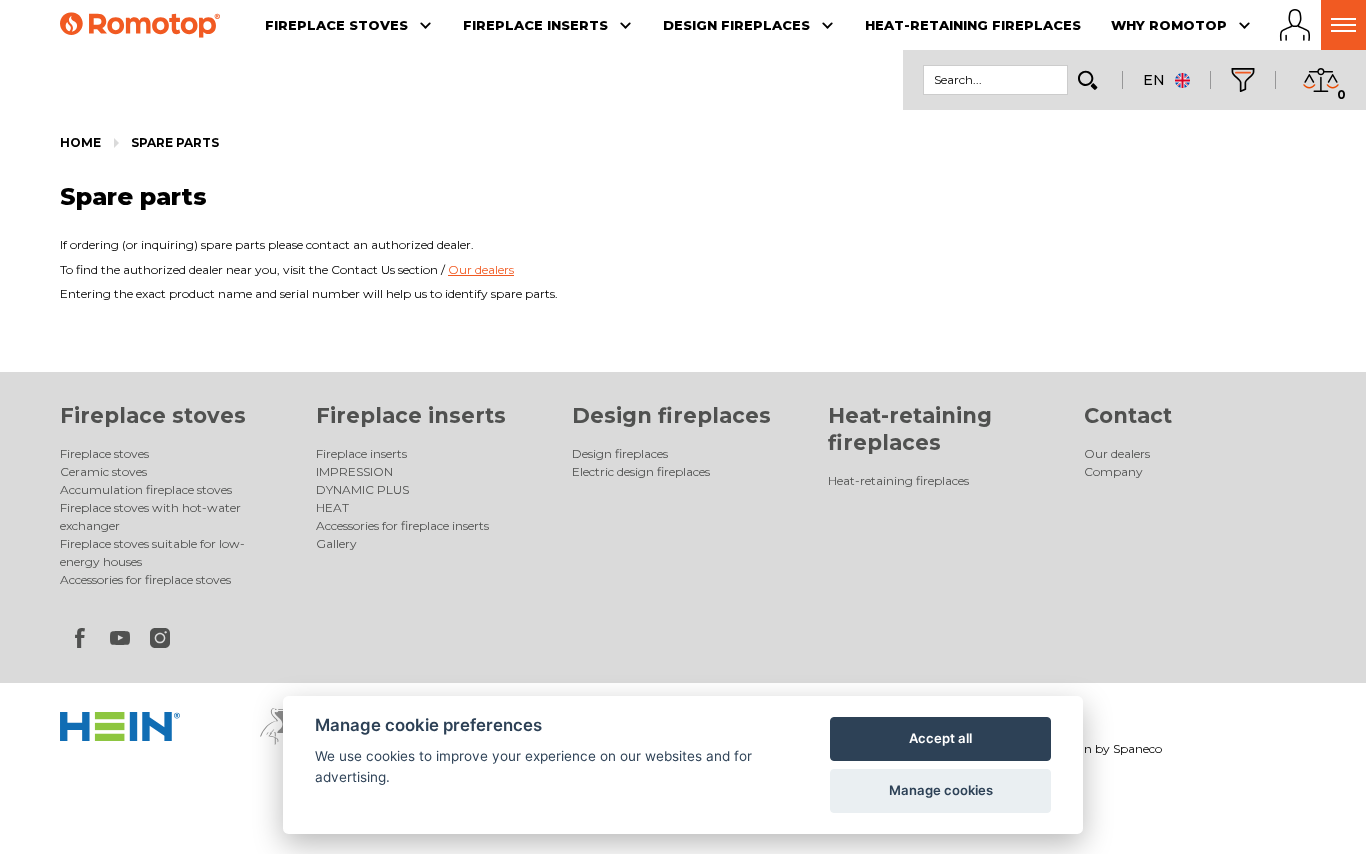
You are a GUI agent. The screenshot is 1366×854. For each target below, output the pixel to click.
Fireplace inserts (411, 415)
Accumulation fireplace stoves (146, 489)
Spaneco (1137, 748)
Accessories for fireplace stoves (145, 579)
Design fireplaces (671, 415)
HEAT (332, 507)
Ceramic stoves (103, 471)
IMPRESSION (354, 471)
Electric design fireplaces (641, 471)
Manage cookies (941, 790)
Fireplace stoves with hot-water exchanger (150, 516)
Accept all (940, 738)
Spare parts (175, 142)
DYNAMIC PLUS (362, 489)
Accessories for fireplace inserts (402, 525)
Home (80, 142)
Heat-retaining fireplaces (898, 480)
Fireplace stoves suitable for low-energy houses (152, 552)
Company (1113, 471)
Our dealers (1117, 453)
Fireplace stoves (153, 415)
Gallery (336, 543)
